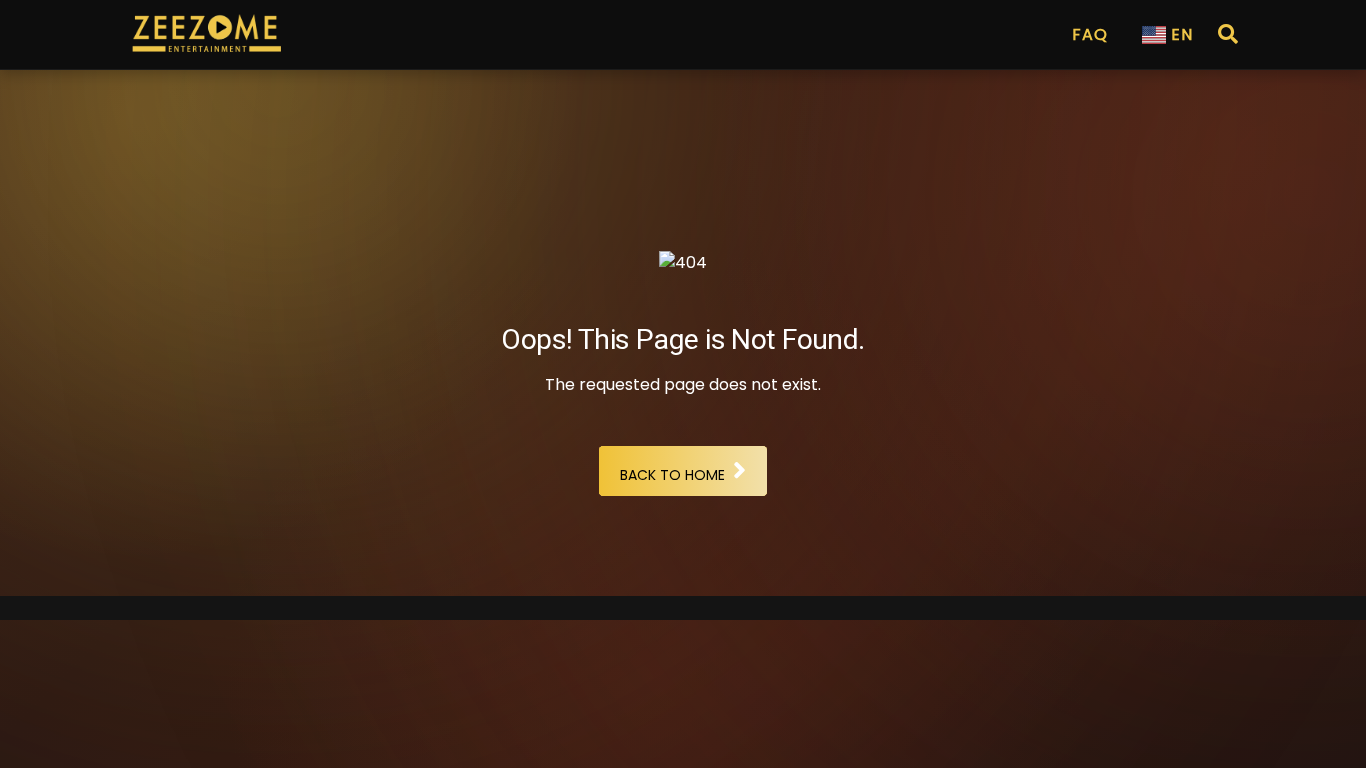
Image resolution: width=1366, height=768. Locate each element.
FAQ (1090, 34)
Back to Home (672, 475)
